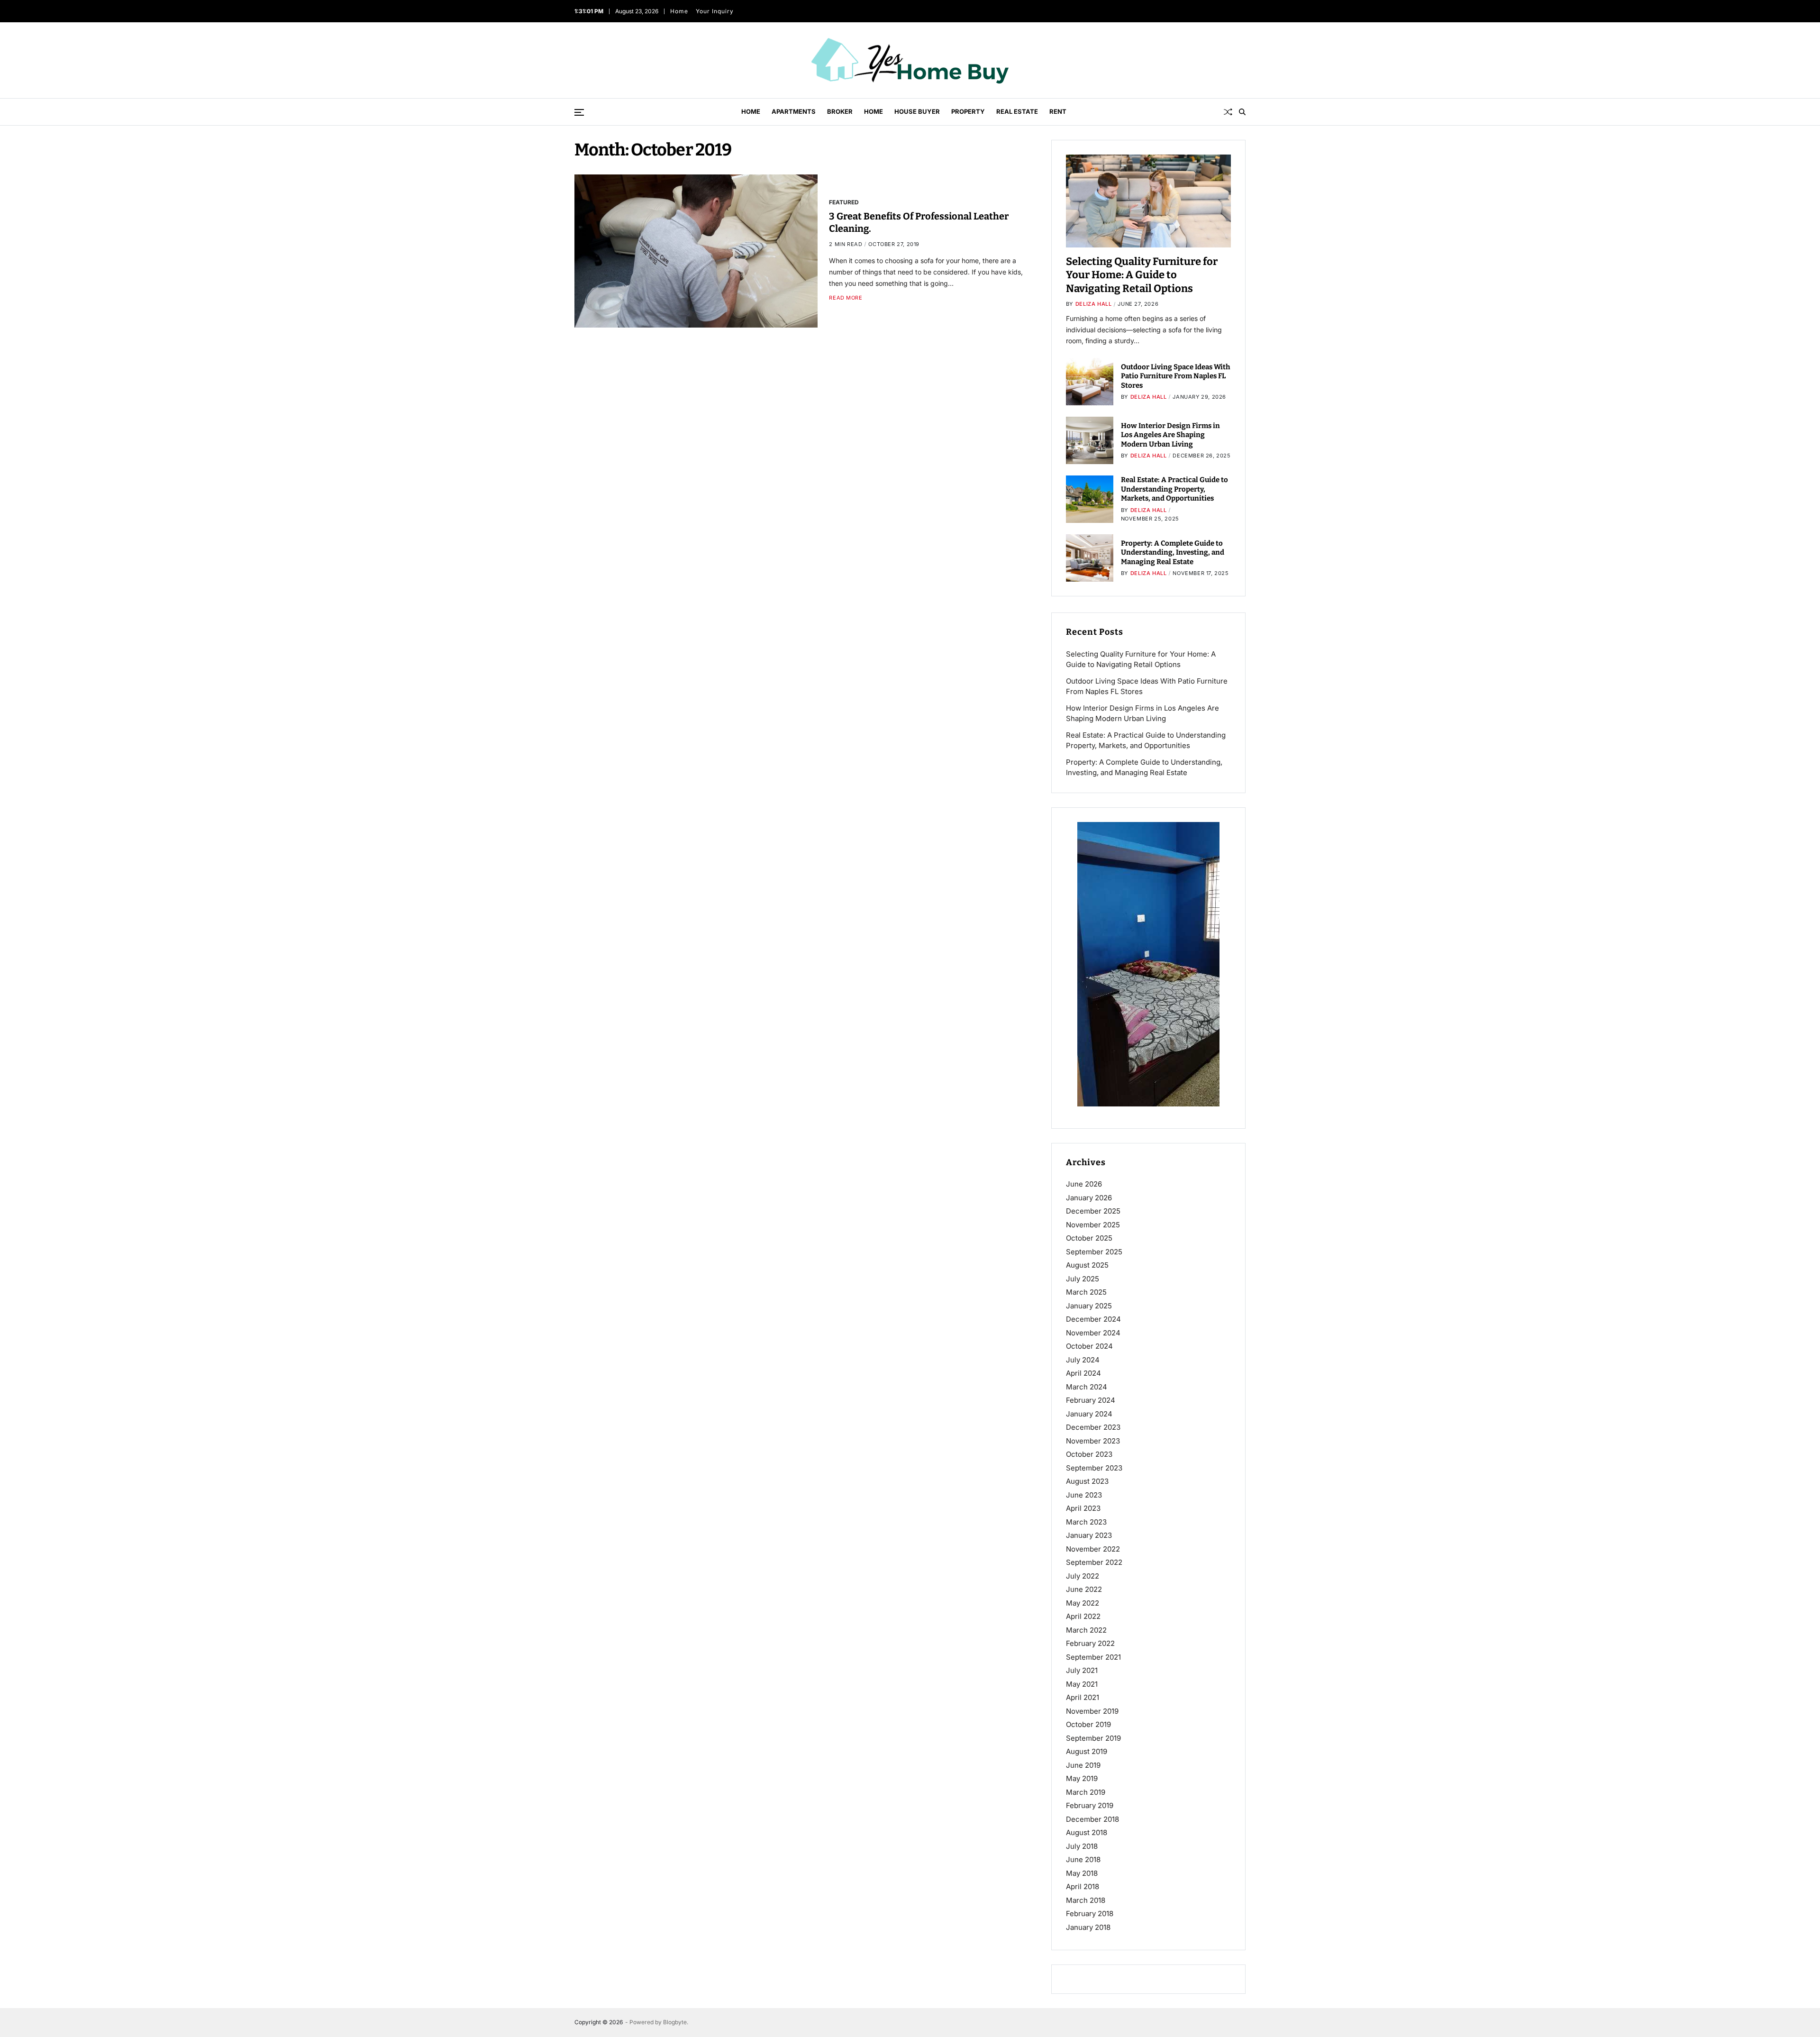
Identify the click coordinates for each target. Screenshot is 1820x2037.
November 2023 (1093, 1441)
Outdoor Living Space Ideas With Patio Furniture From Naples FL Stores (1176, 376)
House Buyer (917, 111)
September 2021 (1093, 1657)
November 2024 (1093, 1333)
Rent (1058, 111)
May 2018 (1082, 1873)
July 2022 (1083, 1576)
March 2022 (1086, 1630)
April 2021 (1083, 1697)
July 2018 (1082, 1846)
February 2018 (1090, 1914)
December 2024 (1093, 1319)
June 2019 (1083, 1765)
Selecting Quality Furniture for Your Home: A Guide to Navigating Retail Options (1142, 275)
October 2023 (1089, 1454)
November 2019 (1092, 1711)
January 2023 (1089, 1535)
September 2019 (1093, 1738)
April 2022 (1083, 1616)
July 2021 (1082, 1670)
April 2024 (1083, 1373)
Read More (846, 298)
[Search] (1242, 112)
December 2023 (1093, 1427)
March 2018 (1086, 1900)
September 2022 (1094, 1562)
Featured (844, 202)
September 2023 (1094, 1468)
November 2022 (1093, 1549)
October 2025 (1089, 1238)
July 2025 (1083, 1279)
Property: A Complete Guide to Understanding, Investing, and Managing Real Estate (1173, 553)
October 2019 (1088, 1724)
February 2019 (1090, 1805)
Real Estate (1017, 111)
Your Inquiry (716, 11)
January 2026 (1089, 1198)
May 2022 (1083, 1603)
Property (968, 111)
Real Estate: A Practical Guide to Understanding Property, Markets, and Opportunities (1174, 489)
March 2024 (1087, 1387)
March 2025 (1086, 1292)
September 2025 (1094, 1252)
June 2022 (1084, 1589)
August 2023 (1087, 1481)
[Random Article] (1228, 112)
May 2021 (1082, 1684)
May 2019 (1082, 1778)
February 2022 (1090, 1643)
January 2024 (1089, 1414)
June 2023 (1084, 1495)
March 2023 (1086, 1522)
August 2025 (1087, 1265)
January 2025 (1089, 1306)
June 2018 (1083, 1859)
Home (681, 11)
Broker (840, 111)
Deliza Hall (1094, 304)
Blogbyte (675, 2022)
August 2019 (1087, 1751)
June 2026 (1084, 1184)
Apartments (794, 111)
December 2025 (1093, 1211)
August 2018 (1087, 1832)
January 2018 (1088, 1927)
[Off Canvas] (579, 112)
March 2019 (1086, 1792)
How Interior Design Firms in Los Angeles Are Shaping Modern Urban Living (1170, 435)
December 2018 (1092, 1819)
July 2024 (1083, 1360)
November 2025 (1093, 1225)
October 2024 (1089, 1346)
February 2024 (1091, 1400)
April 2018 (1083, 1886)
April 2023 (1083, 1508)
